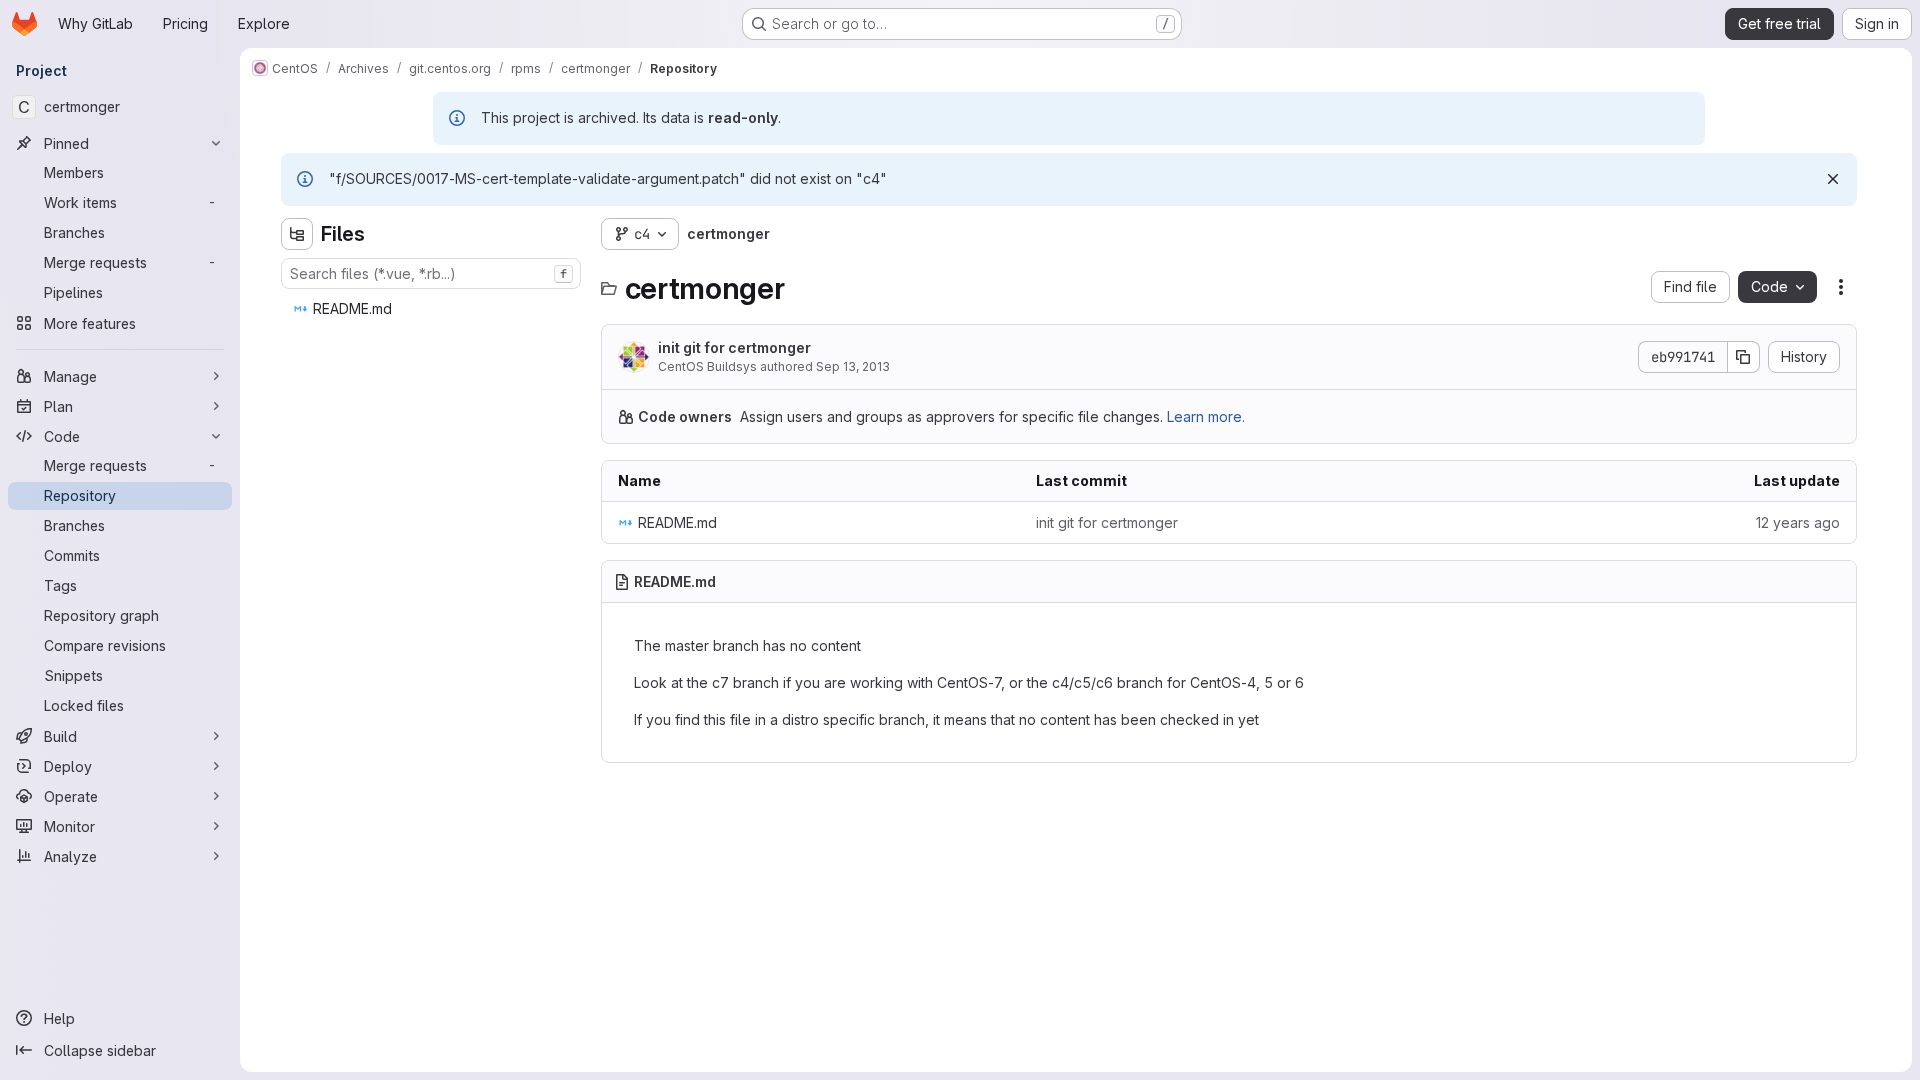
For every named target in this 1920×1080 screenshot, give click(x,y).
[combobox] (431, 273)
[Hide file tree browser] (297, 234)
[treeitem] (433, 309)
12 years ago (1798, 522)
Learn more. (1206, 416)
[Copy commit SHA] (1744, 357)
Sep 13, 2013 (853, 366)
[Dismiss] (1833, 179)
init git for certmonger (734, 347)
